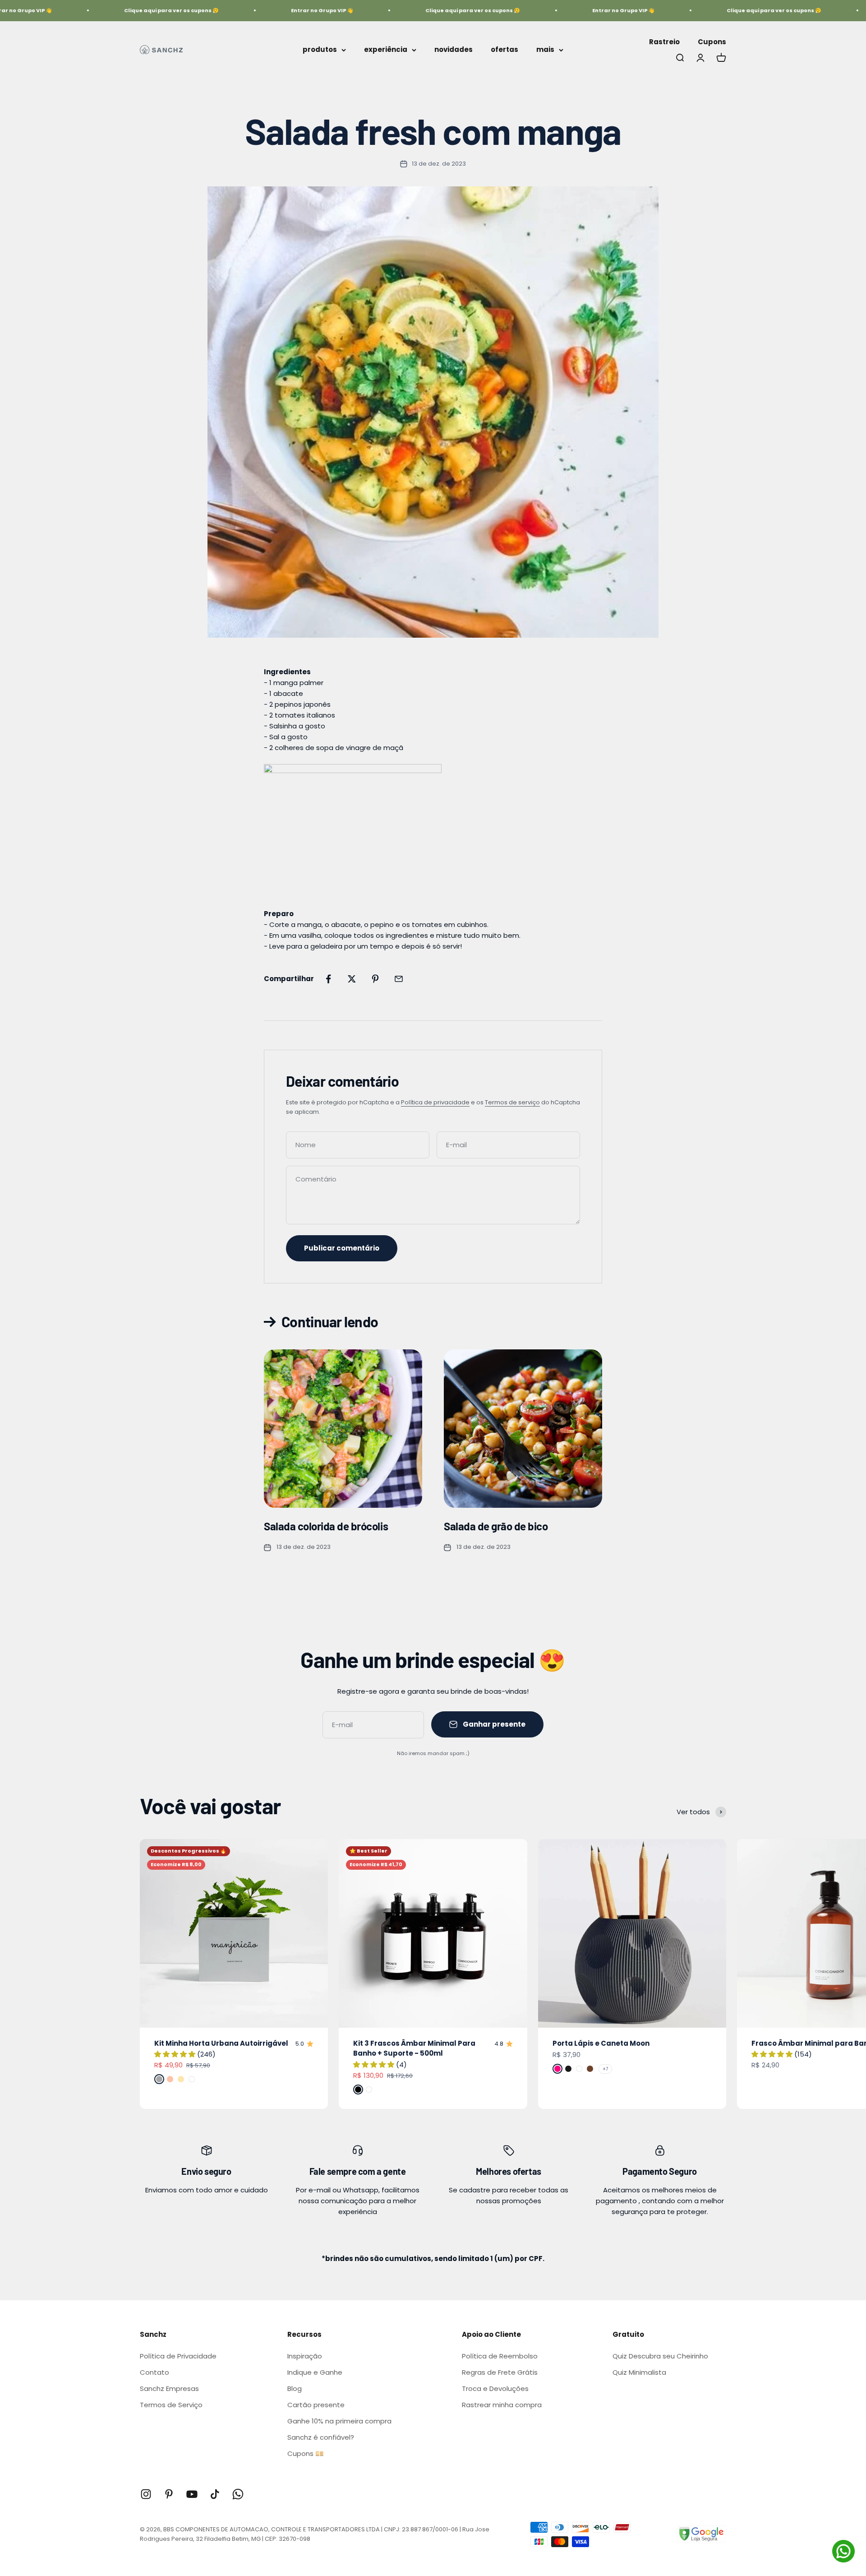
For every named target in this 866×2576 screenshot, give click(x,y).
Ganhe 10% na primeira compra (339, 2421)
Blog (295, 2388)
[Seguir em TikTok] (215, 2494)
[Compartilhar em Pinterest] (375, 979)
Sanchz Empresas (169, 2388)
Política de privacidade (435, 1102)
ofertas (504, 49)
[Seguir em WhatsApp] (238, 2494)
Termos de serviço (512, 1102)
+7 (605, 2069)
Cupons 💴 (306, 2453)
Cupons (712, 42)
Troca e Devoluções (495, 2388)
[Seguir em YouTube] (192, 2494)
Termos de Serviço (171, 2405)
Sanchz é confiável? (321, 2437)
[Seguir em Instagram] (146, 2494)
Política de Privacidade (178, 2356)
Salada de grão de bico (496, 1526)
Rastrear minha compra (502, 2405)
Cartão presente (316, 2405)
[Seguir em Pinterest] (169, 2494)
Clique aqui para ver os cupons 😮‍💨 (124, 10)
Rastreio (664, 42)
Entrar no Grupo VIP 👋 (274, 10)
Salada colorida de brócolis (326, 1526)
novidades (454, 49)
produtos (320, 49)
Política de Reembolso (500, 2356)
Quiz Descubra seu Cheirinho (660, 2356)
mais (545, 49)
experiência (386, 49)
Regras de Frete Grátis (500, 2372)
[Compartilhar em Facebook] (328, 979)
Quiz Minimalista (639, 2372)
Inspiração (305, 2356)
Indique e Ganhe (315, 2372)
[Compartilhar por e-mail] (399, 979)
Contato (154, 2372)
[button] (176, 2054)
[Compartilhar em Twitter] (352, 979)
